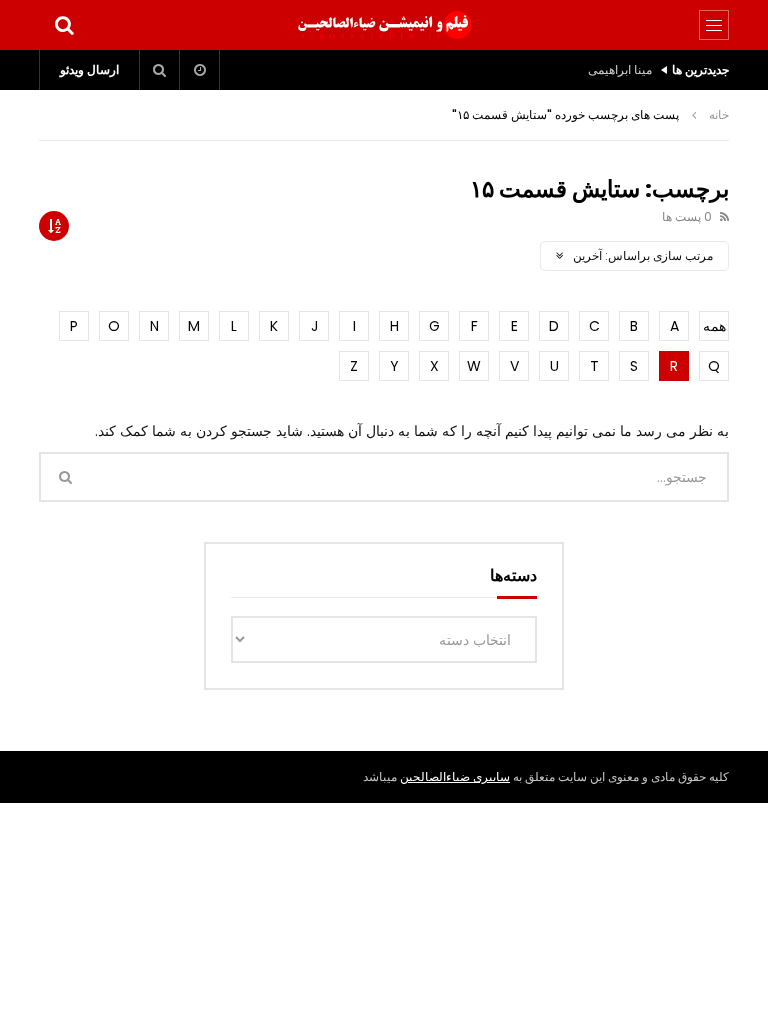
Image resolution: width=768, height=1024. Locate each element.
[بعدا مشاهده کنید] (200, 70)
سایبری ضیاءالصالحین (455, 776)
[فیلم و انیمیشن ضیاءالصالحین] (384, 25)
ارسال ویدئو (89, 69)
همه (714, 326)
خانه (719, 114)
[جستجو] (64, 25)
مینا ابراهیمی (620, 69)
